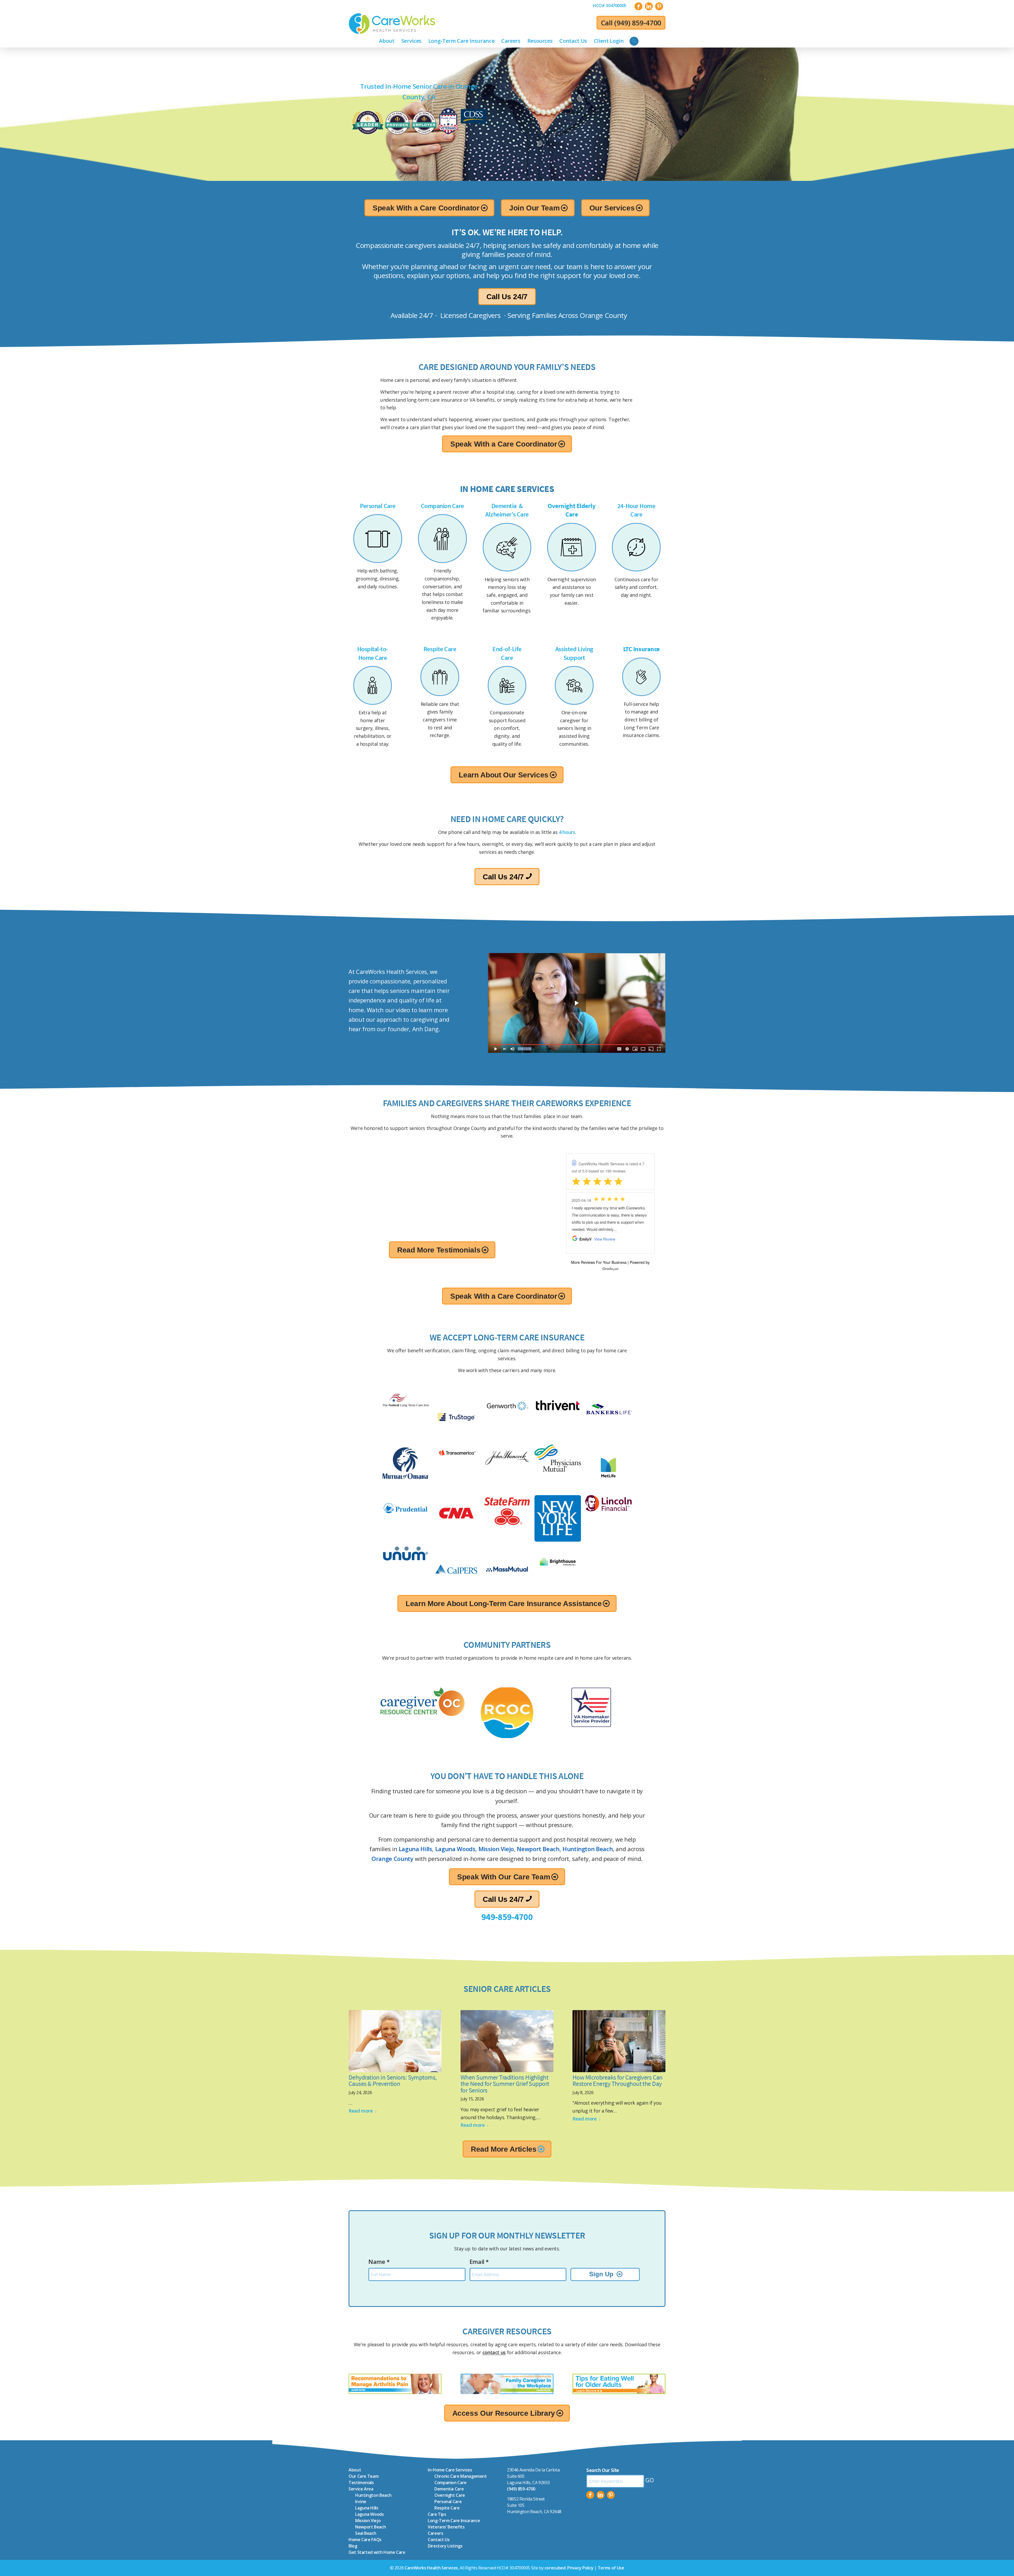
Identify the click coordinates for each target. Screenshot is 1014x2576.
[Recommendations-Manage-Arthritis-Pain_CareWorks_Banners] (395, 2384)
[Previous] (365, 1164)
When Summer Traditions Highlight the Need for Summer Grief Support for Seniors (505, 2084)
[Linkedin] (600, 2495)
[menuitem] (610, 6)
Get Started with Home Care (377, 2552)
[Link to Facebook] (639, 6)
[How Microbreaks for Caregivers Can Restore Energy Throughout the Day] (619, 2041)
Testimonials (361, 2483)
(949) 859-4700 (638, 23)
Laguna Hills (416, 1849)
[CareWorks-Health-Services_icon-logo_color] (392, 24)
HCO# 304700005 (610, 6)
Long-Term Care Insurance (454, 2521)
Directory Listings (445, 2546)
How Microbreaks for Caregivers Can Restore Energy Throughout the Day (618, 2081)
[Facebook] (590, 2495)
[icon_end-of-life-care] (507, 685)
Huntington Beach (588, 1849)
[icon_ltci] (641, 677)
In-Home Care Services (450, 2470)
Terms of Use (611, 2568)
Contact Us (439, 2540)
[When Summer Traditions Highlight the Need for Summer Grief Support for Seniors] (507, 2041)
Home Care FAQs (365, 2540)
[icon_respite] (440, 677)
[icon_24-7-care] (636, 547)
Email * (479, 2261)
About (355, 2470)
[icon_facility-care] (574, 685)
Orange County (392, 1859)
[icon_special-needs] (373, 685)
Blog (353, 2546)
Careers (435, 2533)
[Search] (634, 41)
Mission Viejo (496, 1849)
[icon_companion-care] (442, 539)
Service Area (361, 2489)
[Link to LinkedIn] (649, 6)
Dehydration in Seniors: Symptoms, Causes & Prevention (393, 2081)
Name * (379, 2261)
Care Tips (437, 2514)
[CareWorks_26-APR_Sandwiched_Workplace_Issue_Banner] (507, 2384)
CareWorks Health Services (431, 2568)
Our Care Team (363, 2476)
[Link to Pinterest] (659, 6)
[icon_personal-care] (378, 539)
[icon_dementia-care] (507, 547)
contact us (494, 2352)
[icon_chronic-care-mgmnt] (572, 547)
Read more (361, 2111)
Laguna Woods (455, 1849)
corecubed (555, 2568)
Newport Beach (538, 1849)
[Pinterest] (611, 2495)
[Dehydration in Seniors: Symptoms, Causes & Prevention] (395, 2041)
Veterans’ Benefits (446, 2527)
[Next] (519, 1164)
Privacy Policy (580, 2568)
